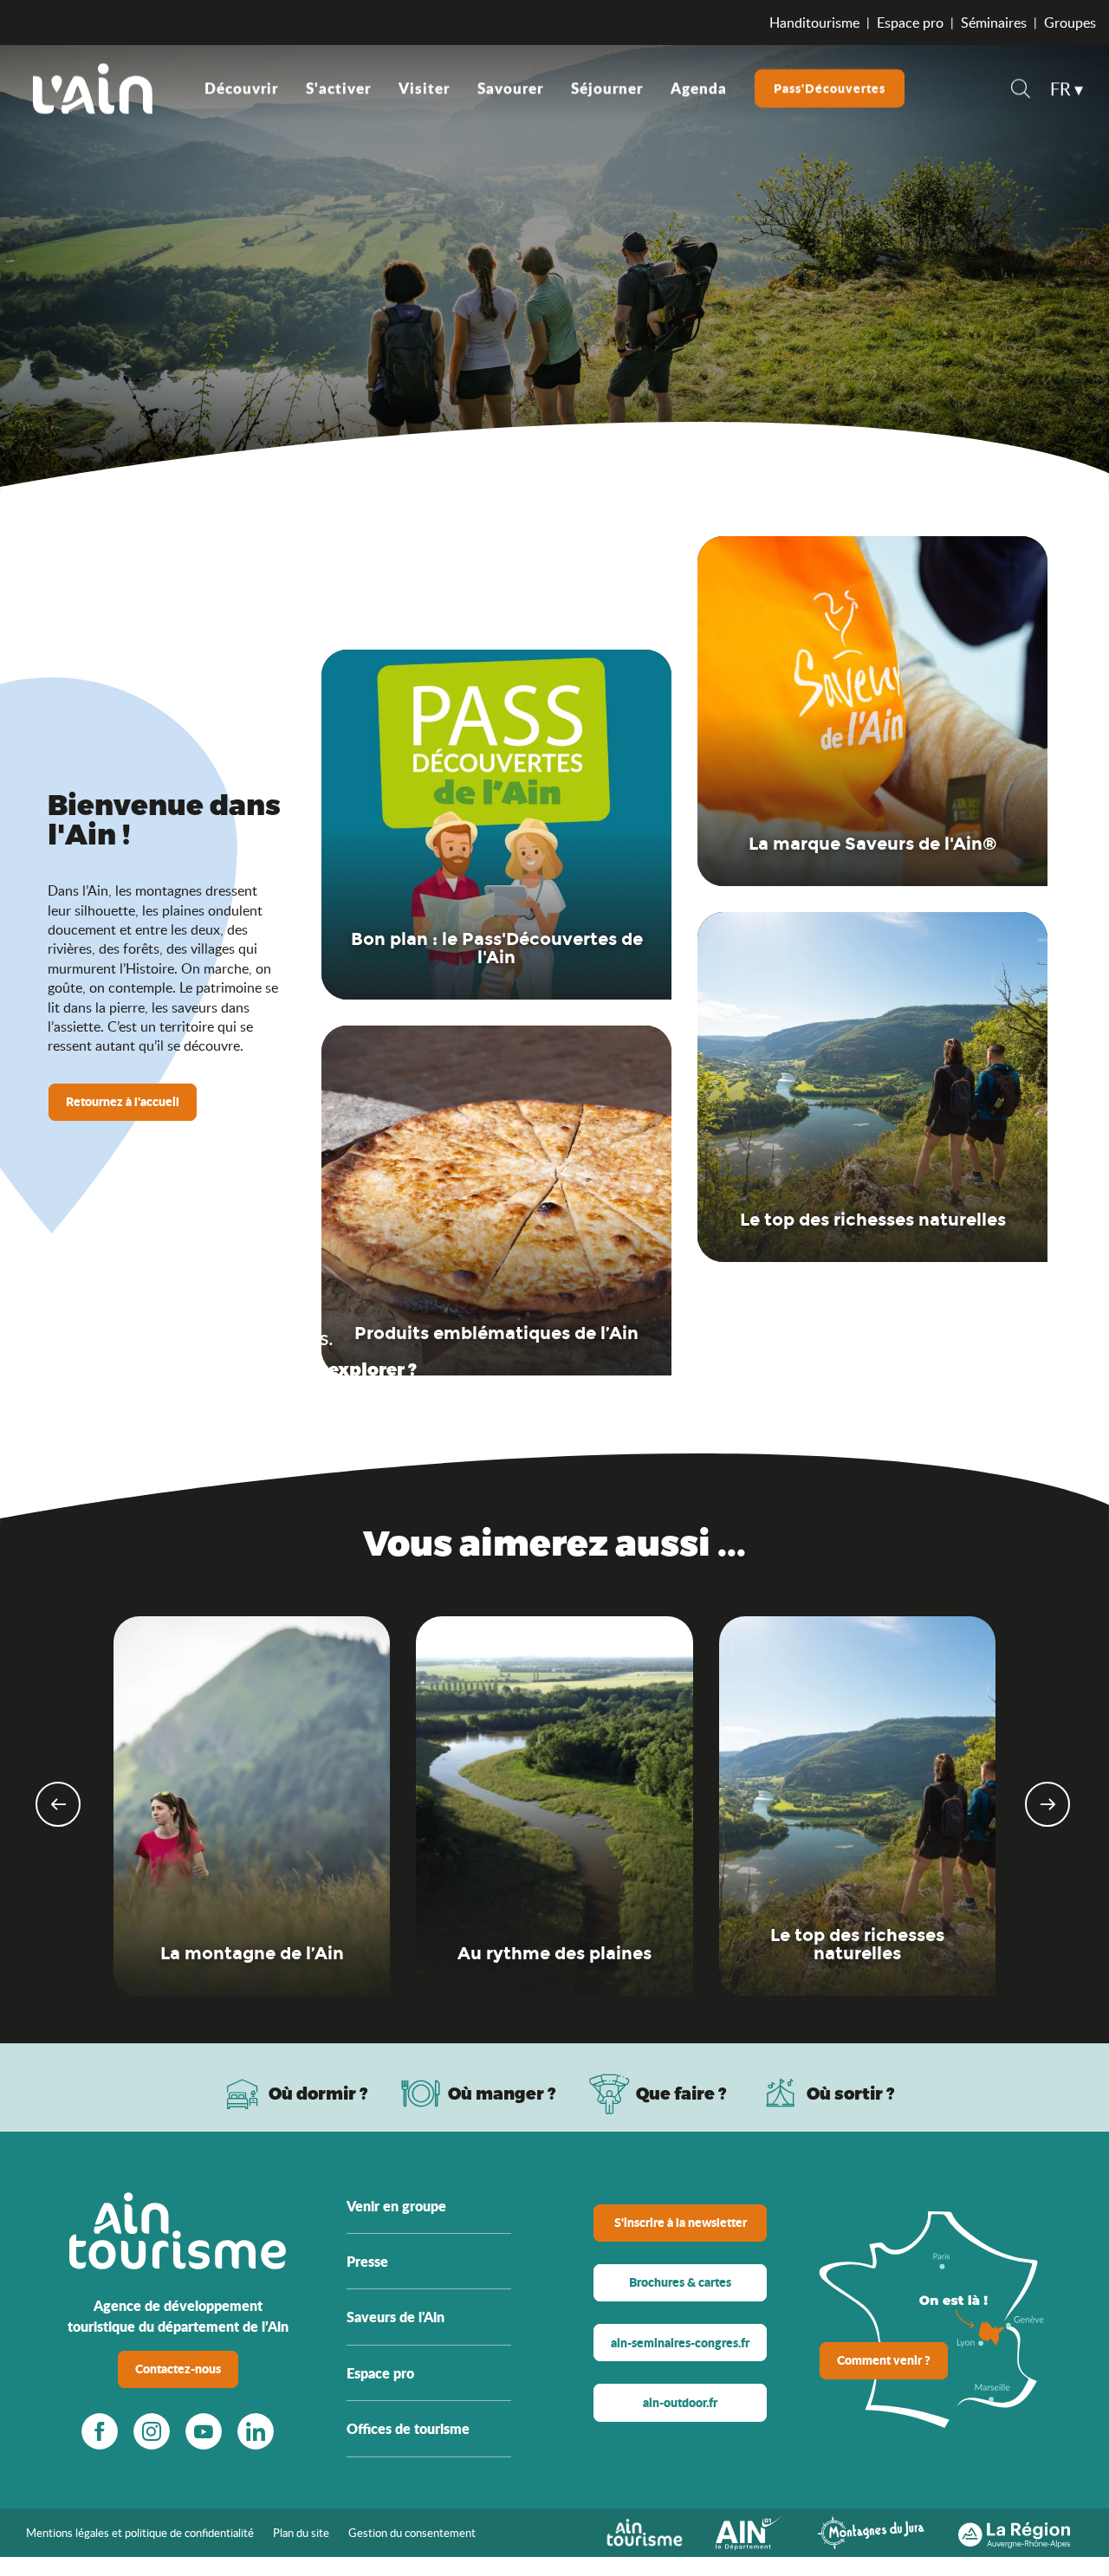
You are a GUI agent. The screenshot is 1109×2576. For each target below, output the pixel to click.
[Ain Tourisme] (644, 2531)
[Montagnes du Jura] (871, 2531)
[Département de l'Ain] (749, 2531)
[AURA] (1014, 2531)
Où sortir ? (851, 2093)
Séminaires (994, 23)
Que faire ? (681, 2093)
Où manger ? (502, 2093)
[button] (1021, 91)
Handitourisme (814, 23)
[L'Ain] (93, 88)
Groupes (1070, 23)
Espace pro (910, 23)
